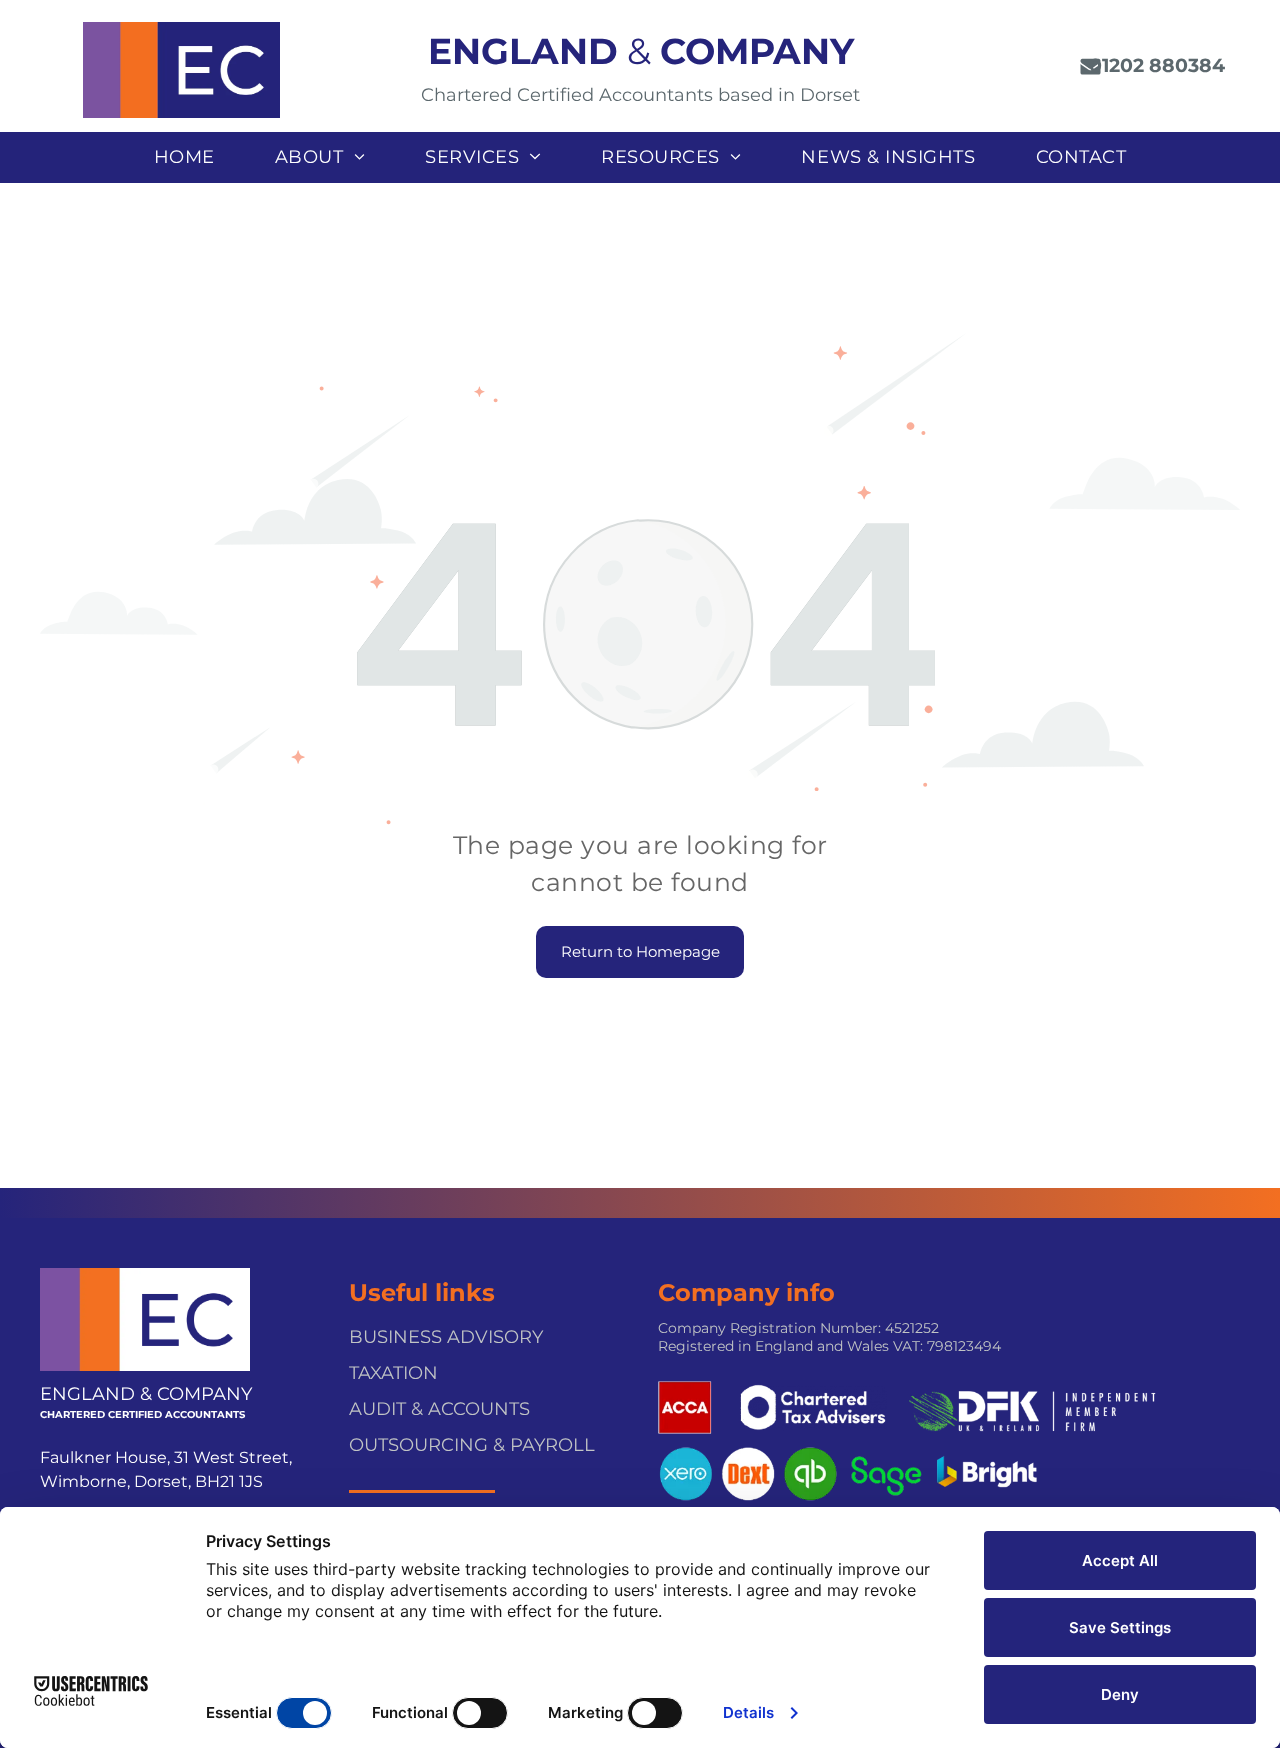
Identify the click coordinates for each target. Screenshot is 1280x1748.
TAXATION (393, 1373)
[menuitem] (184, 157)
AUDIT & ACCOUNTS (439, 1409)
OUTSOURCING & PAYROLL (472, 1445)
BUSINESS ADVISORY (446, 1337)
